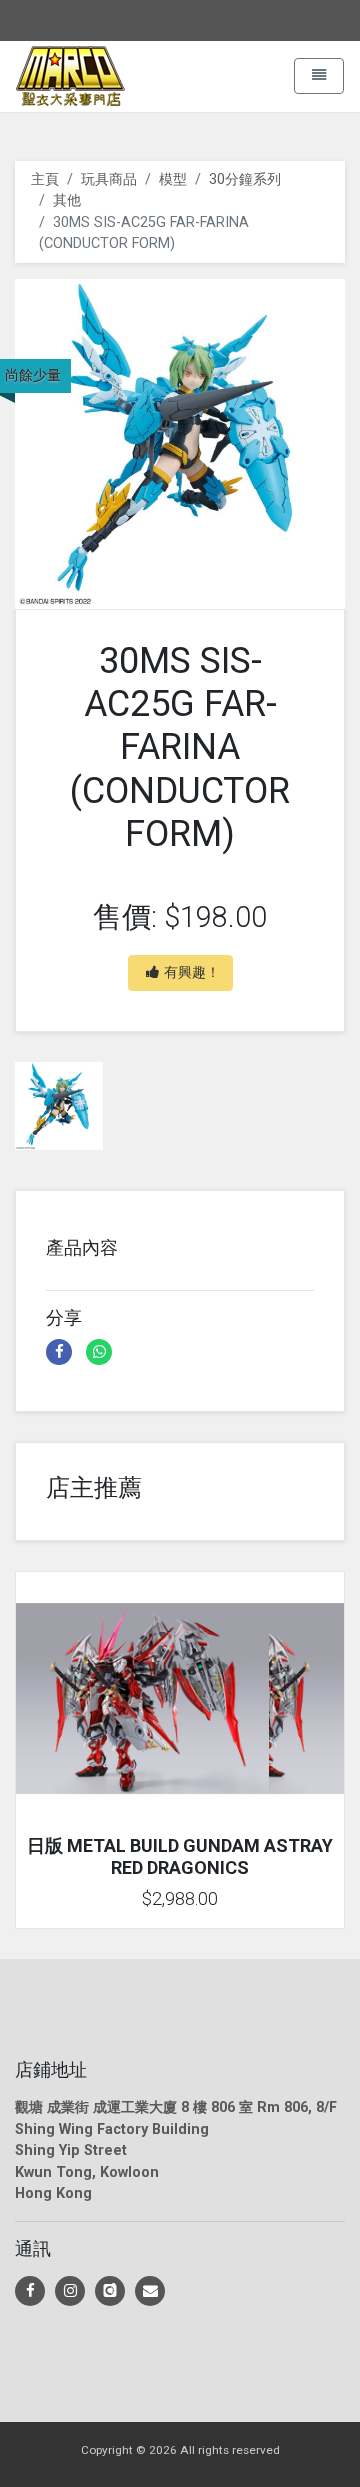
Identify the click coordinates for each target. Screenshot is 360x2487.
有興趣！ (192, 972)
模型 (173, 179)
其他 (67, 200)
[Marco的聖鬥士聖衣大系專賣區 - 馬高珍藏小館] (30, 2291)
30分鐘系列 (245, 179)
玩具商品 (109, 179)
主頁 (45, 179)
